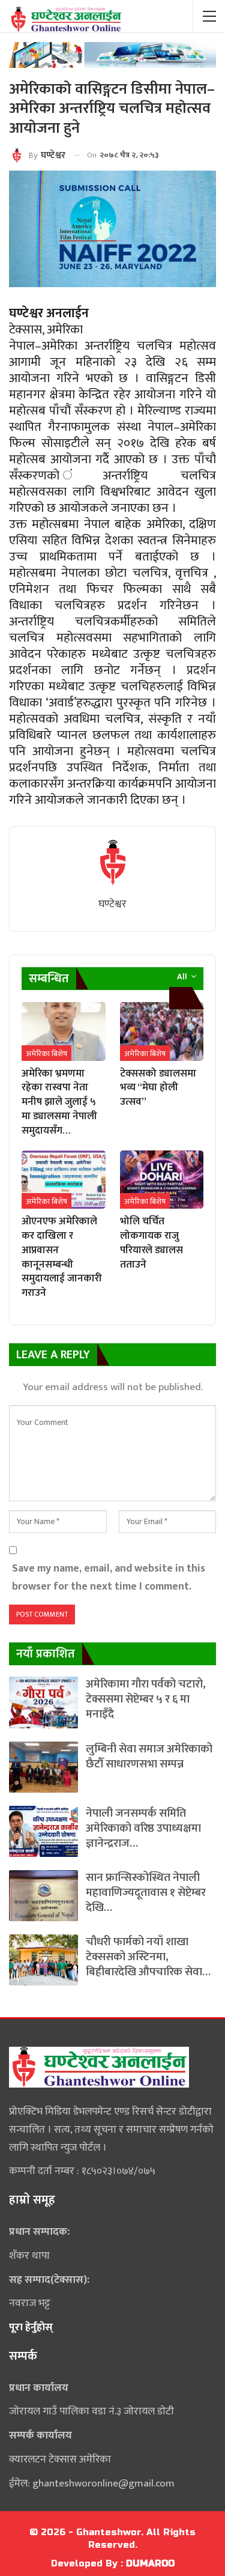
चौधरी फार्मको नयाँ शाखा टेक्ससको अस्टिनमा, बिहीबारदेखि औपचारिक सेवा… (148, 1957)
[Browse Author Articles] (112, 863)
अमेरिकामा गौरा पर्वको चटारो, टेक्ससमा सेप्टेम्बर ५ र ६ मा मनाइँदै (146, 1699)
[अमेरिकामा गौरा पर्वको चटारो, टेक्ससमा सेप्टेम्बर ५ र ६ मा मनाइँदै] (43, 1702)
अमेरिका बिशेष (46, 1054)
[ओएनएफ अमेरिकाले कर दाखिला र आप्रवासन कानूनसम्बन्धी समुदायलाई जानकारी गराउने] (64, 1180)
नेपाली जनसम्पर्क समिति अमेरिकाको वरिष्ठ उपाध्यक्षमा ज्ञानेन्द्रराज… (143, 1828)
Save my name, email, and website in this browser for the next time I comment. (109, 1577)
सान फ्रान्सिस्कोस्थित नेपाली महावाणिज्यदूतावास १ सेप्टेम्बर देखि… (146, 1893)
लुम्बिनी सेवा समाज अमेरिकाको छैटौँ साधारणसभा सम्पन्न (149, 1757)
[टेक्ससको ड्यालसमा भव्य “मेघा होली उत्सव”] (162, 1031)
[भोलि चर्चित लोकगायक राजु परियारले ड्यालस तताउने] (162, 1180)
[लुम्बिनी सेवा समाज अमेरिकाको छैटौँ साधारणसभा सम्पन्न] (43, 1767)
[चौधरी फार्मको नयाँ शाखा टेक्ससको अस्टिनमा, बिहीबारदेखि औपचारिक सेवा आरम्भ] (43, 1960)
